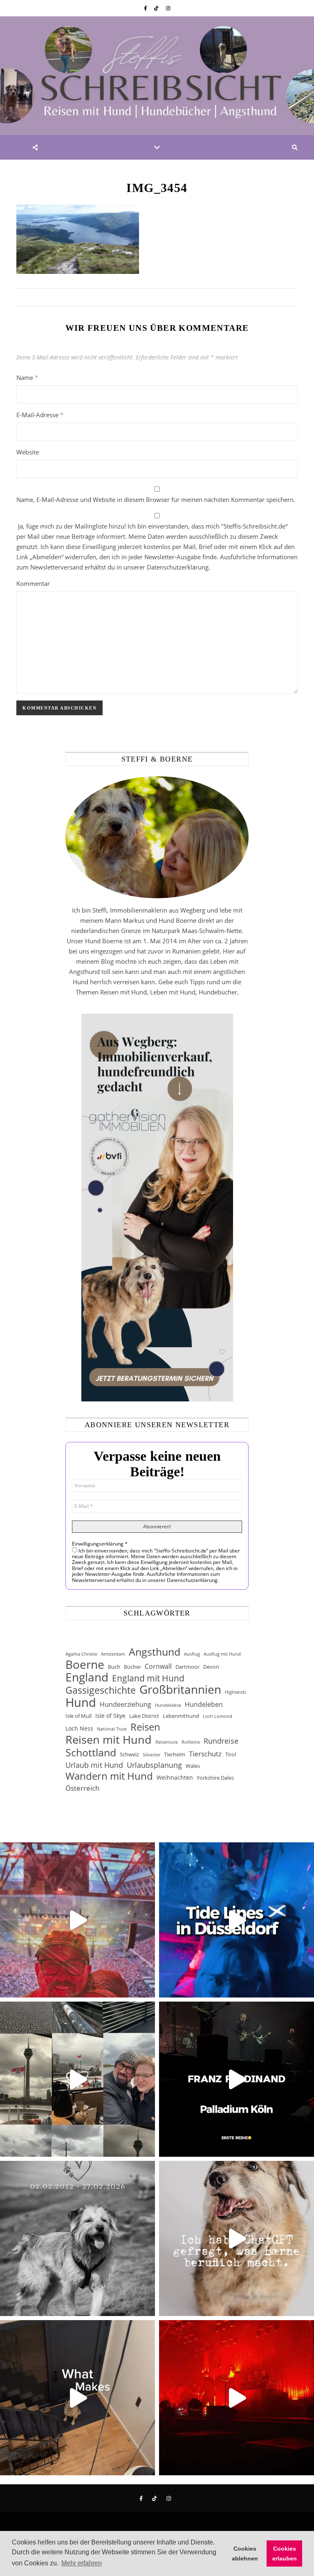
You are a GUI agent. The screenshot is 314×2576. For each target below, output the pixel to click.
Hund (81, 1703)
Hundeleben (204, 1704)
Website (28, 452)
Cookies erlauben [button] (285, 2553)
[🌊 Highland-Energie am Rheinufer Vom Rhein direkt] (237, 1920)
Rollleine (191, 1742)
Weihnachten (175, 1777)
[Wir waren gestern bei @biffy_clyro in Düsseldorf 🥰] (237, 2398)
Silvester (151, 1755)
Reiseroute (167, 1742)
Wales (193, 1766)
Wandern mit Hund (109, 1776)
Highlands (235, 1692)
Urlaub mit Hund (94, 1765)
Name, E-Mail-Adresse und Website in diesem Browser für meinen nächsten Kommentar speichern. (156, 499)
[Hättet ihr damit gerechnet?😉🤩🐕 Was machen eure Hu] (237, 2238)
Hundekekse (168, 1705)
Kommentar (33, 583)
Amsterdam (113, 1654)
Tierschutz (205, 1754)
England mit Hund (148, 1678)
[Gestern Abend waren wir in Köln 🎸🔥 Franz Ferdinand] (237, 2079)
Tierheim (175, 1754)
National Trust (112, 1729)
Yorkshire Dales (215, 1778)
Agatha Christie (81, 1654)
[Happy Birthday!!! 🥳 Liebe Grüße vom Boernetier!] (77, 2398)
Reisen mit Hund (109, 1739)
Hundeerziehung (126, 1704)
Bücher (132, 1667)
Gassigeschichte (101, 1690)
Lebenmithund (181, 1716)
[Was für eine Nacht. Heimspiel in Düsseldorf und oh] (77, 1920)
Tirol (231, 1754)
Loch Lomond (218, 1716)
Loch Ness (79, 1728)
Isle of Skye (110, 1716)
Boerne (85, 1664)
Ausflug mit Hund (222, 1654)
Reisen (145, 1727)
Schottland (91, 1752)
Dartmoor (187, 1667)
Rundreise (221, 1741)
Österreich (82, 1788)
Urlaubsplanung (154, 1765)
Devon (211, 1667)
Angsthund (155, 1652)
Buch (114, 1667)
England (87, 1677)
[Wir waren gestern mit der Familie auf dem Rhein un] (77, 2079)
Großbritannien (180, 1689)
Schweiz (129, 1754)
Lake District (144, 1716)
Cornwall (158, 1666)
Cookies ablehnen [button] (245, 2553)
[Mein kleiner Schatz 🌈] (77, 2238)
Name (27, 377)
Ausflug (192, 1654)
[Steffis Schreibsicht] (157, 76)
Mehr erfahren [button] (82, 2563)
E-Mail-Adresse (40, 415)
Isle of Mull (78, 1716)
